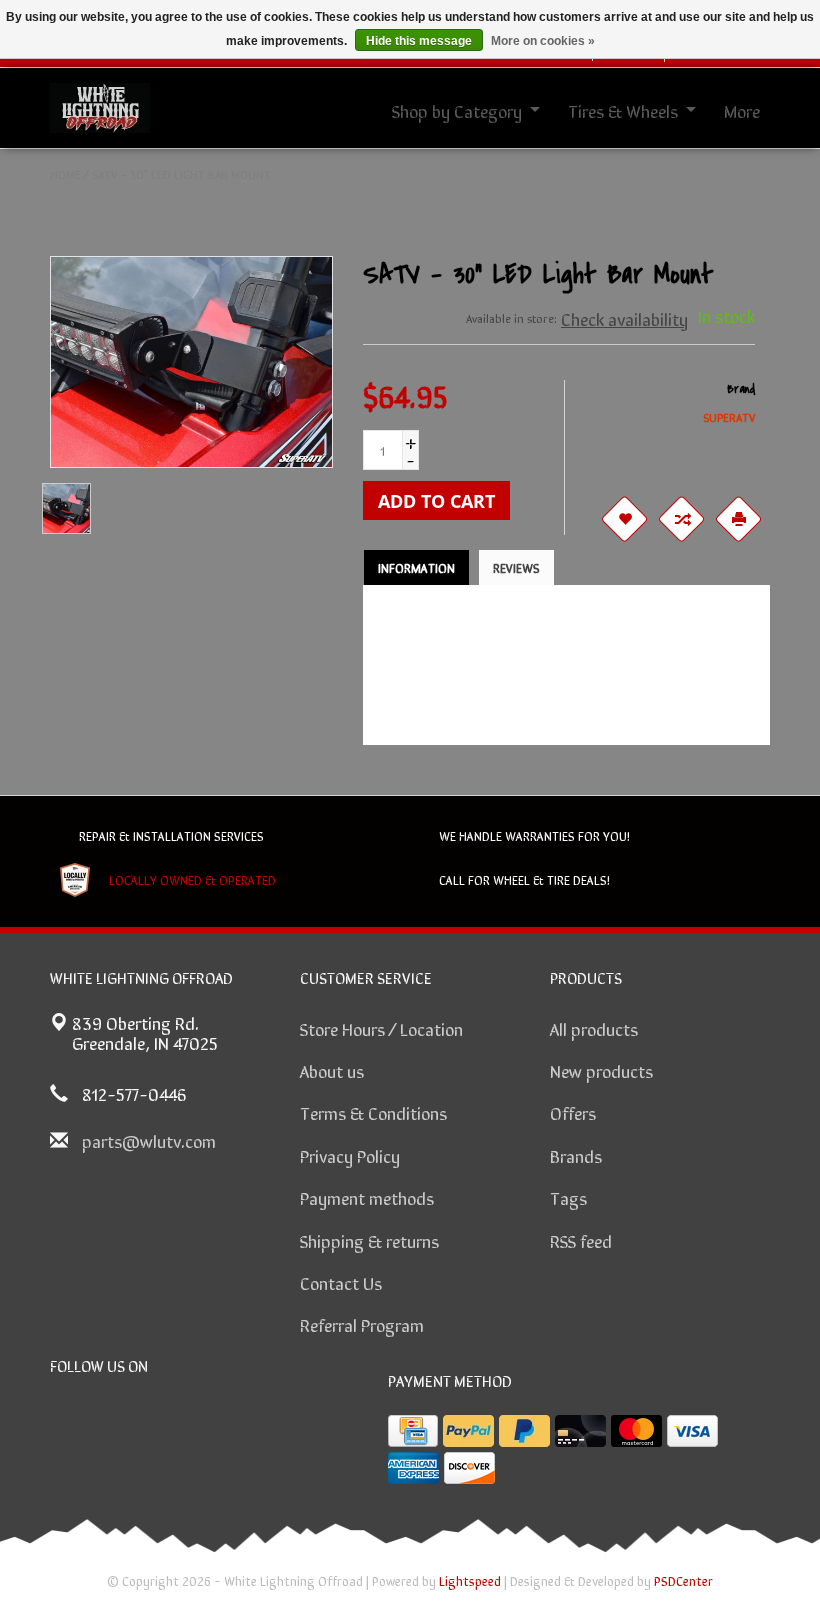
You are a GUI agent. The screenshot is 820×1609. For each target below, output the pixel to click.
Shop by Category (457, 110)
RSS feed (581, 1240)
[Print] (738, 519)
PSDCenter (683, 1580)
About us (332, 1070)
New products (601, 1070)
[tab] (416, 567)
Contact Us (341, 1282)
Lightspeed (470, 1580)
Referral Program (362, 1324)
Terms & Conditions (373, 1112)
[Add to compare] (681, 519)
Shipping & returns (369, 1240)
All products (594, 1028)
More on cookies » (543, 41)
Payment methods (367, 1197)
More (742, 110)
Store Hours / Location (381, 1028)
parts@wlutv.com (149, 1140)
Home (65, 174)
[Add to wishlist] (624, 519)
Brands (576, 1155)
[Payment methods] (413, 1431)
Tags (568, 1197)
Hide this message (419, 41)
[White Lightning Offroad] (100, 105)
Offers (573, 1112)
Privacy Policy (350, 1155)
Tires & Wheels (623, 110)
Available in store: (511, 318)
